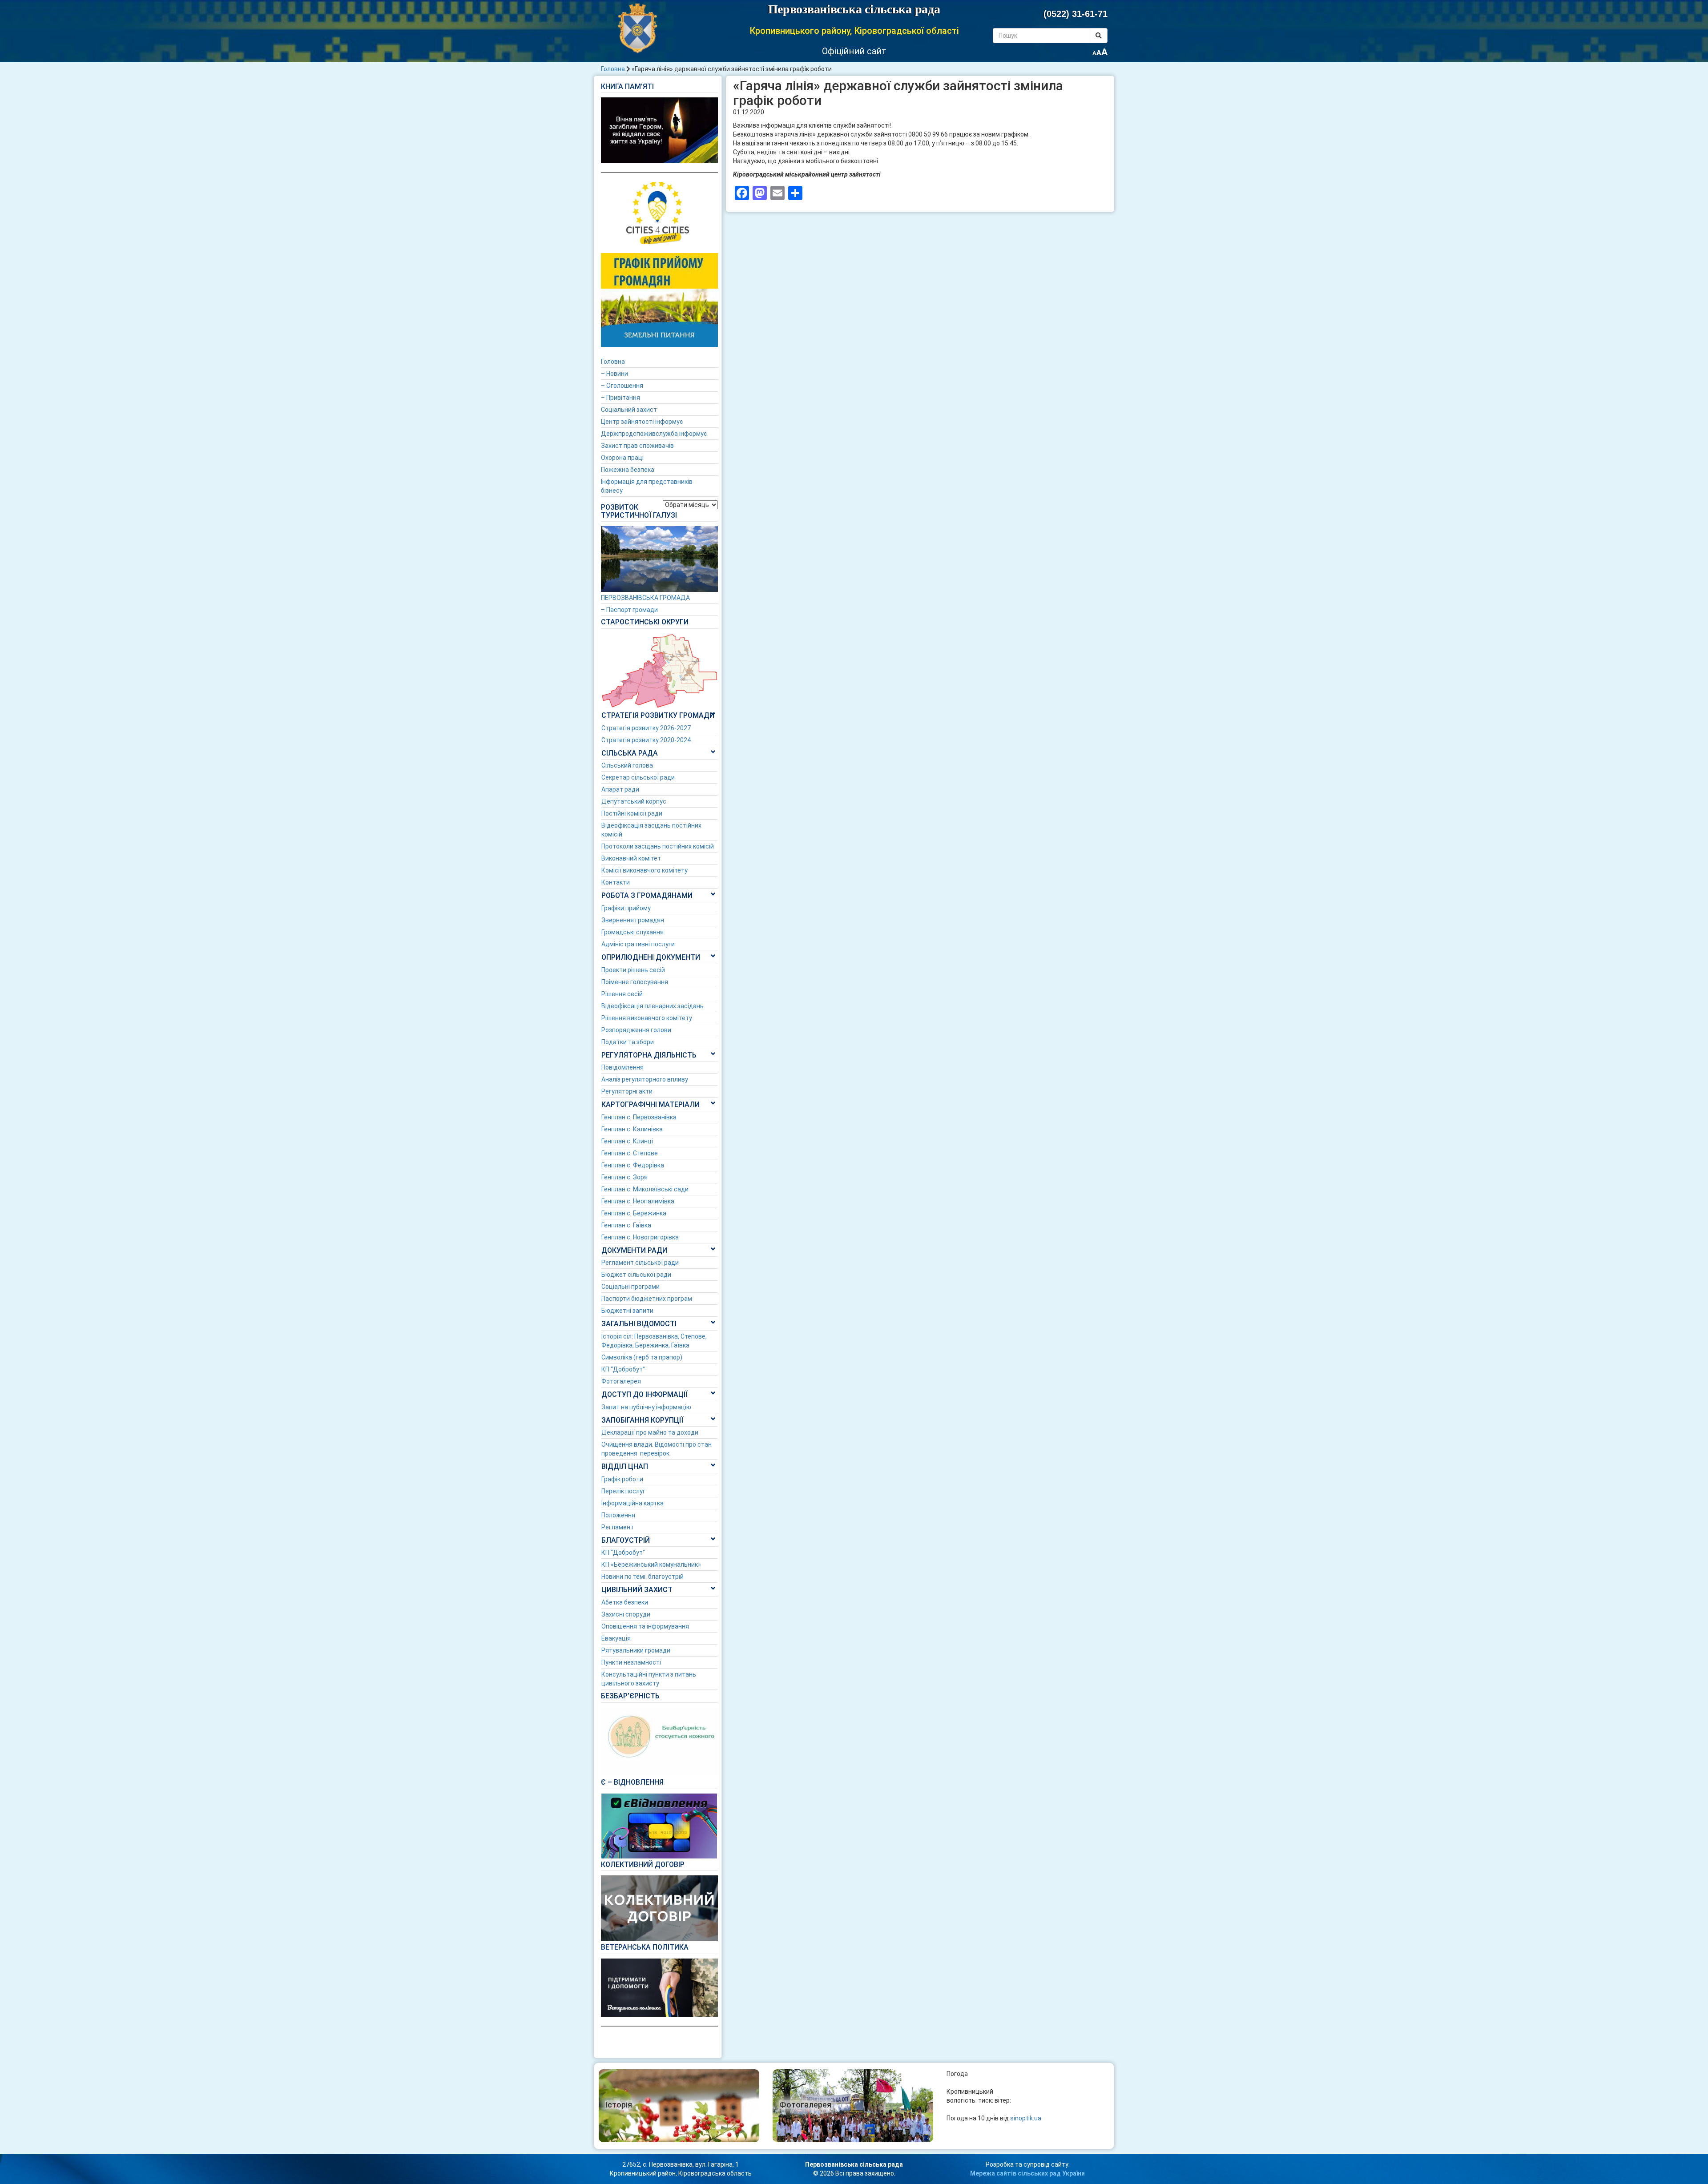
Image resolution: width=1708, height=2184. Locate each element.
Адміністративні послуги (638, 944)
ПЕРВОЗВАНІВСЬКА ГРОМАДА (645, 598)
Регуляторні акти (627, 1091)
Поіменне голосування (635, 982)
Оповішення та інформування (645, 1626)
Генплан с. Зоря (624, 1177)
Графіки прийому (626, 908)
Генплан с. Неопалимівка (638, 1201)
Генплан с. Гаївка (626, 1225)
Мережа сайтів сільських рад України (1027, 2173)
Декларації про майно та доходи (650, 1432)
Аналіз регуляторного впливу (645, 1079)
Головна (613, 69)
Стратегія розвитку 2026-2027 (646, 728)
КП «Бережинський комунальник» (651, 1565)
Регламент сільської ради (640, 1263)
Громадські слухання (632, 932)
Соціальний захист (629, 410)
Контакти (616, 882)
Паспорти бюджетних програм (647, 1299)
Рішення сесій (622, 994)
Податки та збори (628, 1042)
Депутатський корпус (634, 801)
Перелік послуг (623, 1491)
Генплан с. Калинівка (632, 1129)
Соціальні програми (630, 1287)
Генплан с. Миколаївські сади (645, 1189)
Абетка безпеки (625, 1602)
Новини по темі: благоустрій (643, 1577)
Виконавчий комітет (631, 858)
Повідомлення (622, 1067)
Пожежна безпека (628, 470)
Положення (618, 1515)
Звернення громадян (633, 920)
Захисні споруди (626, 1614)
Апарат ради (620, 789)
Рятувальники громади (636, 1650)
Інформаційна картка (632, 1503)
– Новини (614, 374)
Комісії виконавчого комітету (645, 870)
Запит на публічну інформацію (646, 1407)
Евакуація (616, 1638)
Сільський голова (627, 765)
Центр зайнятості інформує (642, 422)
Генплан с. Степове (630, 1153)
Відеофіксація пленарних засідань (653, 1006)
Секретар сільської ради (638, 777)
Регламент (618, 1527)
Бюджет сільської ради (636, 1275)
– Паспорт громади (629, 610)
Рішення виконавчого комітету (647, 1018)
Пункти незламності (631, 1662)
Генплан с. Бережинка (634, 1213)
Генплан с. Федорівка (633, 1165)
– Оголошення (622, 386)
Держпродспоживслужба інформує (654, 434)
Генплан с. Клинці (627, 1141)
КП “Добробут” (623, 1369)
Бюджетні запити (627, 1311)
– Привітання (620, 398)
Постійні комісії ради (632, 813)
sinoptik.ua (1026, 2118)
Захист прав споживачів (637, 446)
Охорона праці (622, 458)
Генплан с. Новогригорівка (640, 1237)
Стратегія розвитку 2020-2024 (646, 740)
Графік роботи (622, 1479)
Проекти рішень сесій (633, 970)
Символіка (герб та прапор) (642, 1357)
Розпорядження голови (636, 1030)
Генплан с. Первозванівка (639, 1117)
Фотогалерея (621, 1381)
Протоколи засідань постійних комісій (658, 846)
